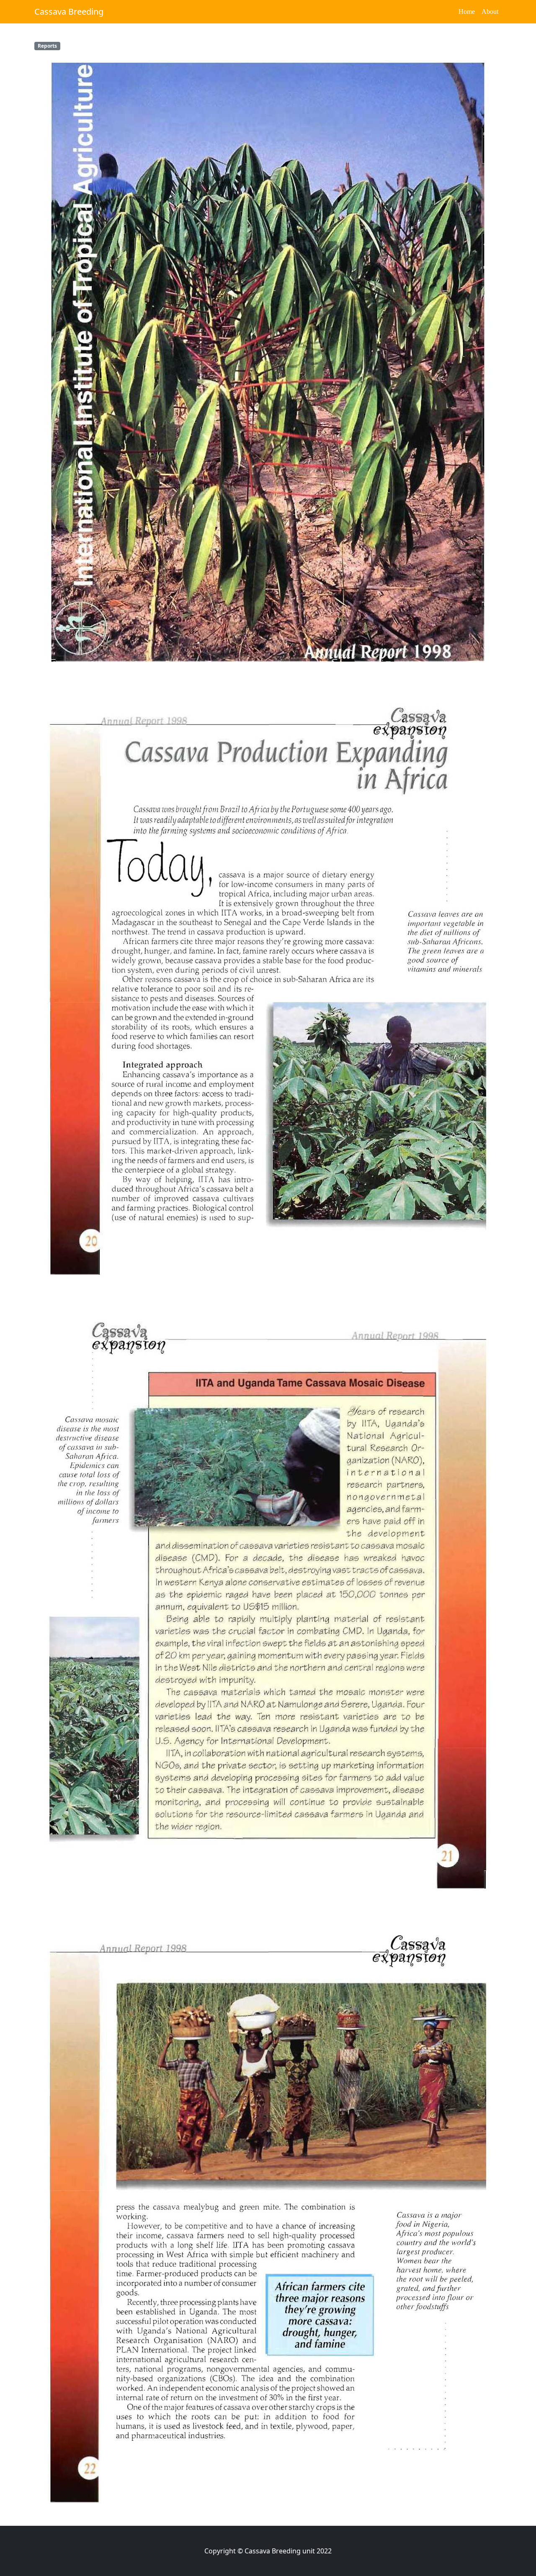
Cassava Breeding (69, 12)
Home (467, 12)
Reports (47, 46)
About (490, 12)
